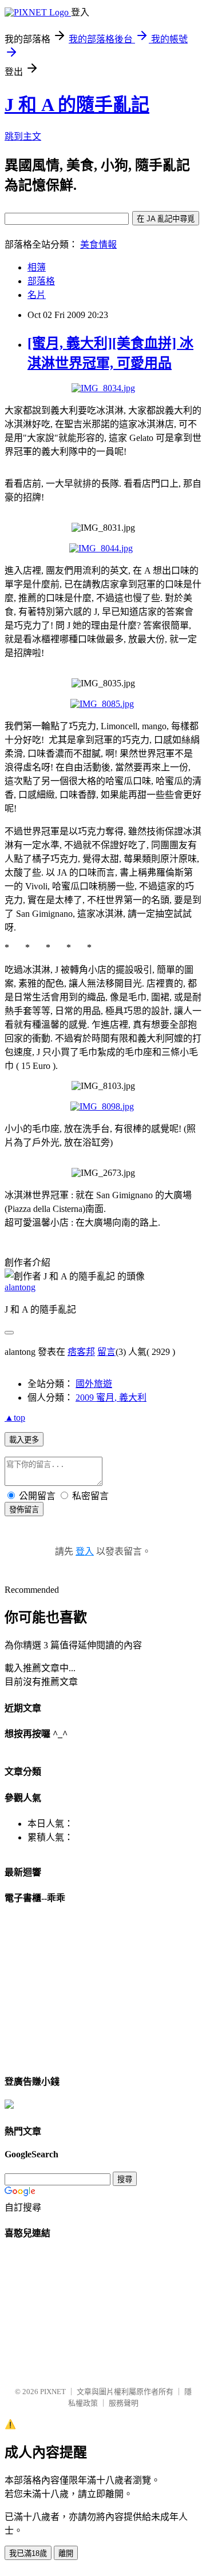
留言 (106, 1352)
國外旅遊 (94, 1384)
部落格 (41, 281)
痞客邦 (81, 1352)
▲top (15, 1418)
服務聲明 (124, 2403)
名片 (37, 295)
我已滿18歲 (28, 2553)
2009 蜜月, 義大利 (111, 1398)
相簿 (37, 267)
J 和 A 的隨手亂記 (77, 105)
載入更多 (24, 1440)
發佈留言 (24, 1510)
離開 (66, 2553)
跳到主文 (23, 136)
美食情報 (98, 245)
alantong (20, 1287)
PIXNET (53, 2392)
